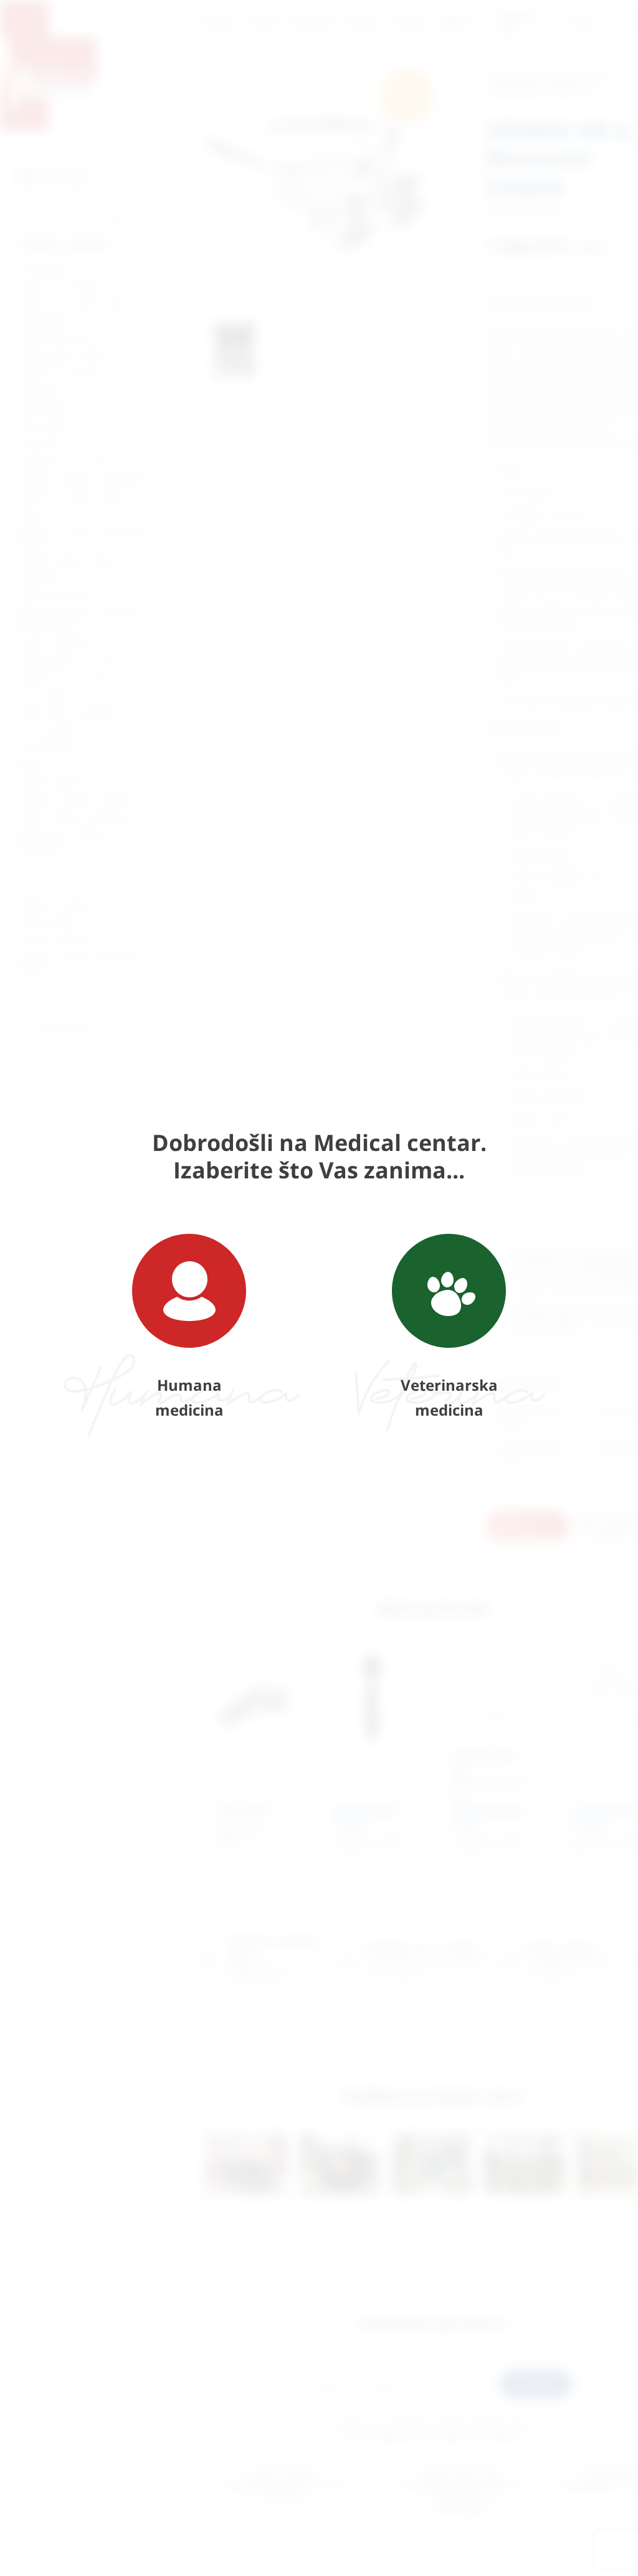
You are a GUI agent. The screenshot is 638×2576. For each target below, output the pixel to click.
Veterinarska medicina (449, 1397)
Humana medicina (189, 1397)
